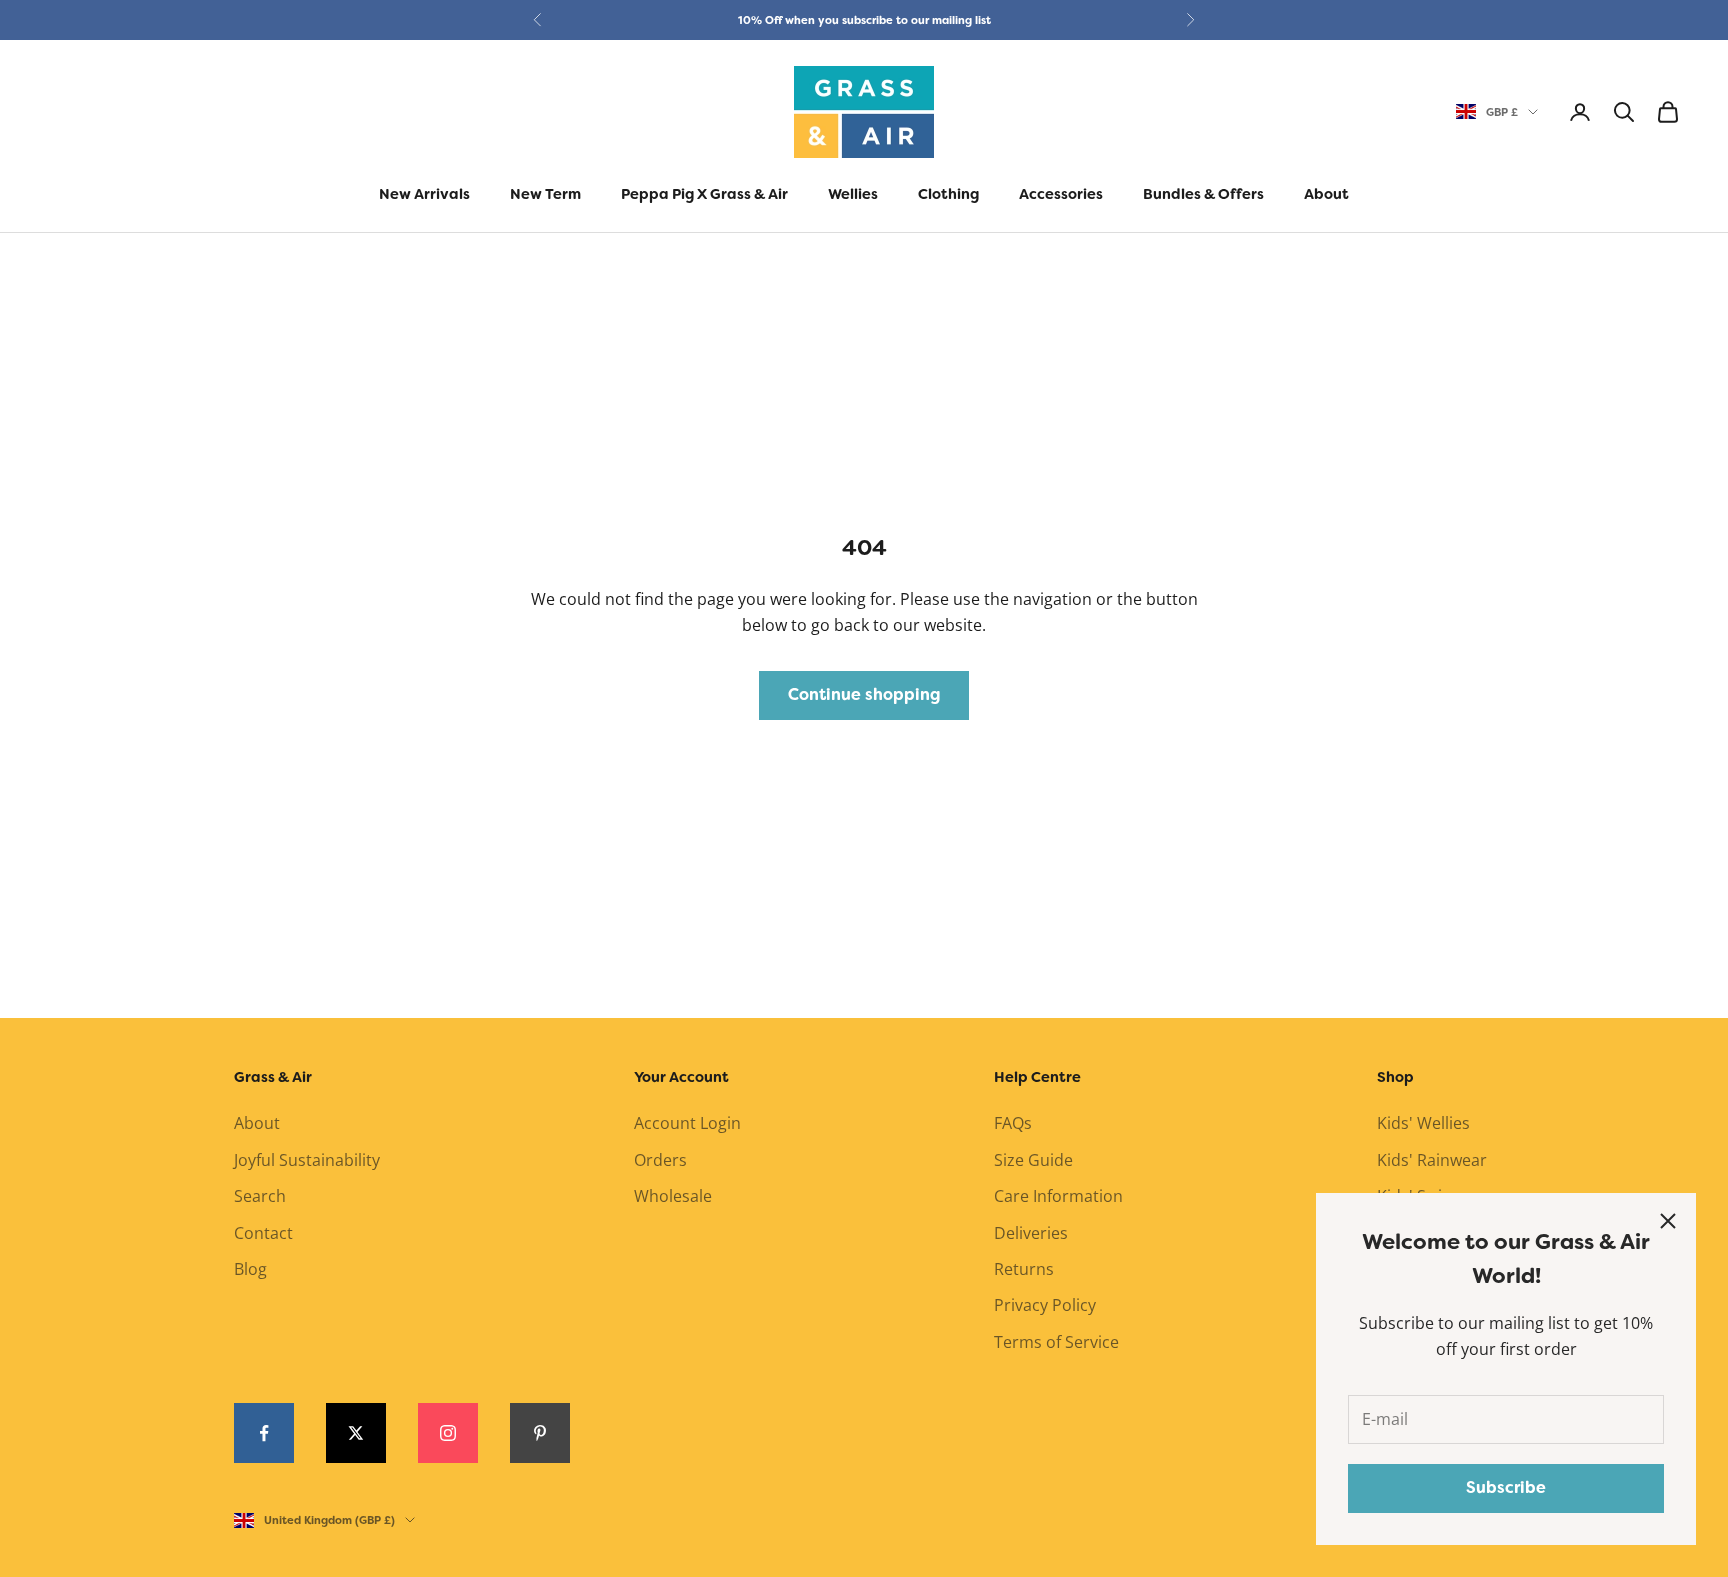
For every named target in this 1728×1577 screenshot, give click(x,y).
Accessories (1061, 194)
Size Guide (1033, 1160)
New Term (545, 194)
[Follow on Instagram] (448, 1433)
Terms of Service (1056, 1342)
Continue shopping (864, 694)
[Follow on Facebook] (264, 1433)
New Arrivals (424, 194)
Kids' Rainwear (1432, 1160)
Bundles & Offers (1203, 194)
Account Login (687, 1123)
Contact (263, 1233)
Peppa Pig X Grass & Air (704, 194)
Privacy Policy (1045, 1305)
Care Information (1058, 1196)
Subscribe (1506, 1487)
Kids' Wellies (1423, 1123)
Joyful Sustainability (307, 1160)
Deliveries (1031, 1233)
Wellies (853, 194)
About (1326, 194)
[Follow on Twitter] (356, 1433)
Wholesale (673, 1196)
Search (260, 1196)
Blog (250, 1269)
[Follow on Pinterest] (540, 1433)
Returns (1024, 1269)
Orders (660, 1160)
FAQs (1013, 1123)
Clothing (948, 194)
